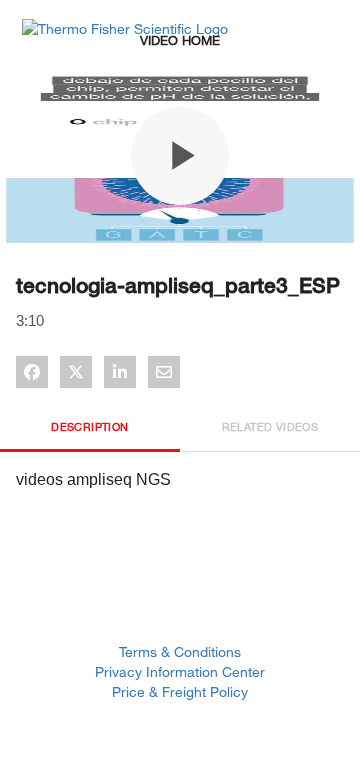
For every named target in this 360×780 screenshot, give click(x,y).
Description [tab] (89, 426)
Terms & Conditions (180, 651)
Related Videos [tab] (270, 426)
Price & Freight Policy (180, 691)
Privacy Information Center (180, 671)
